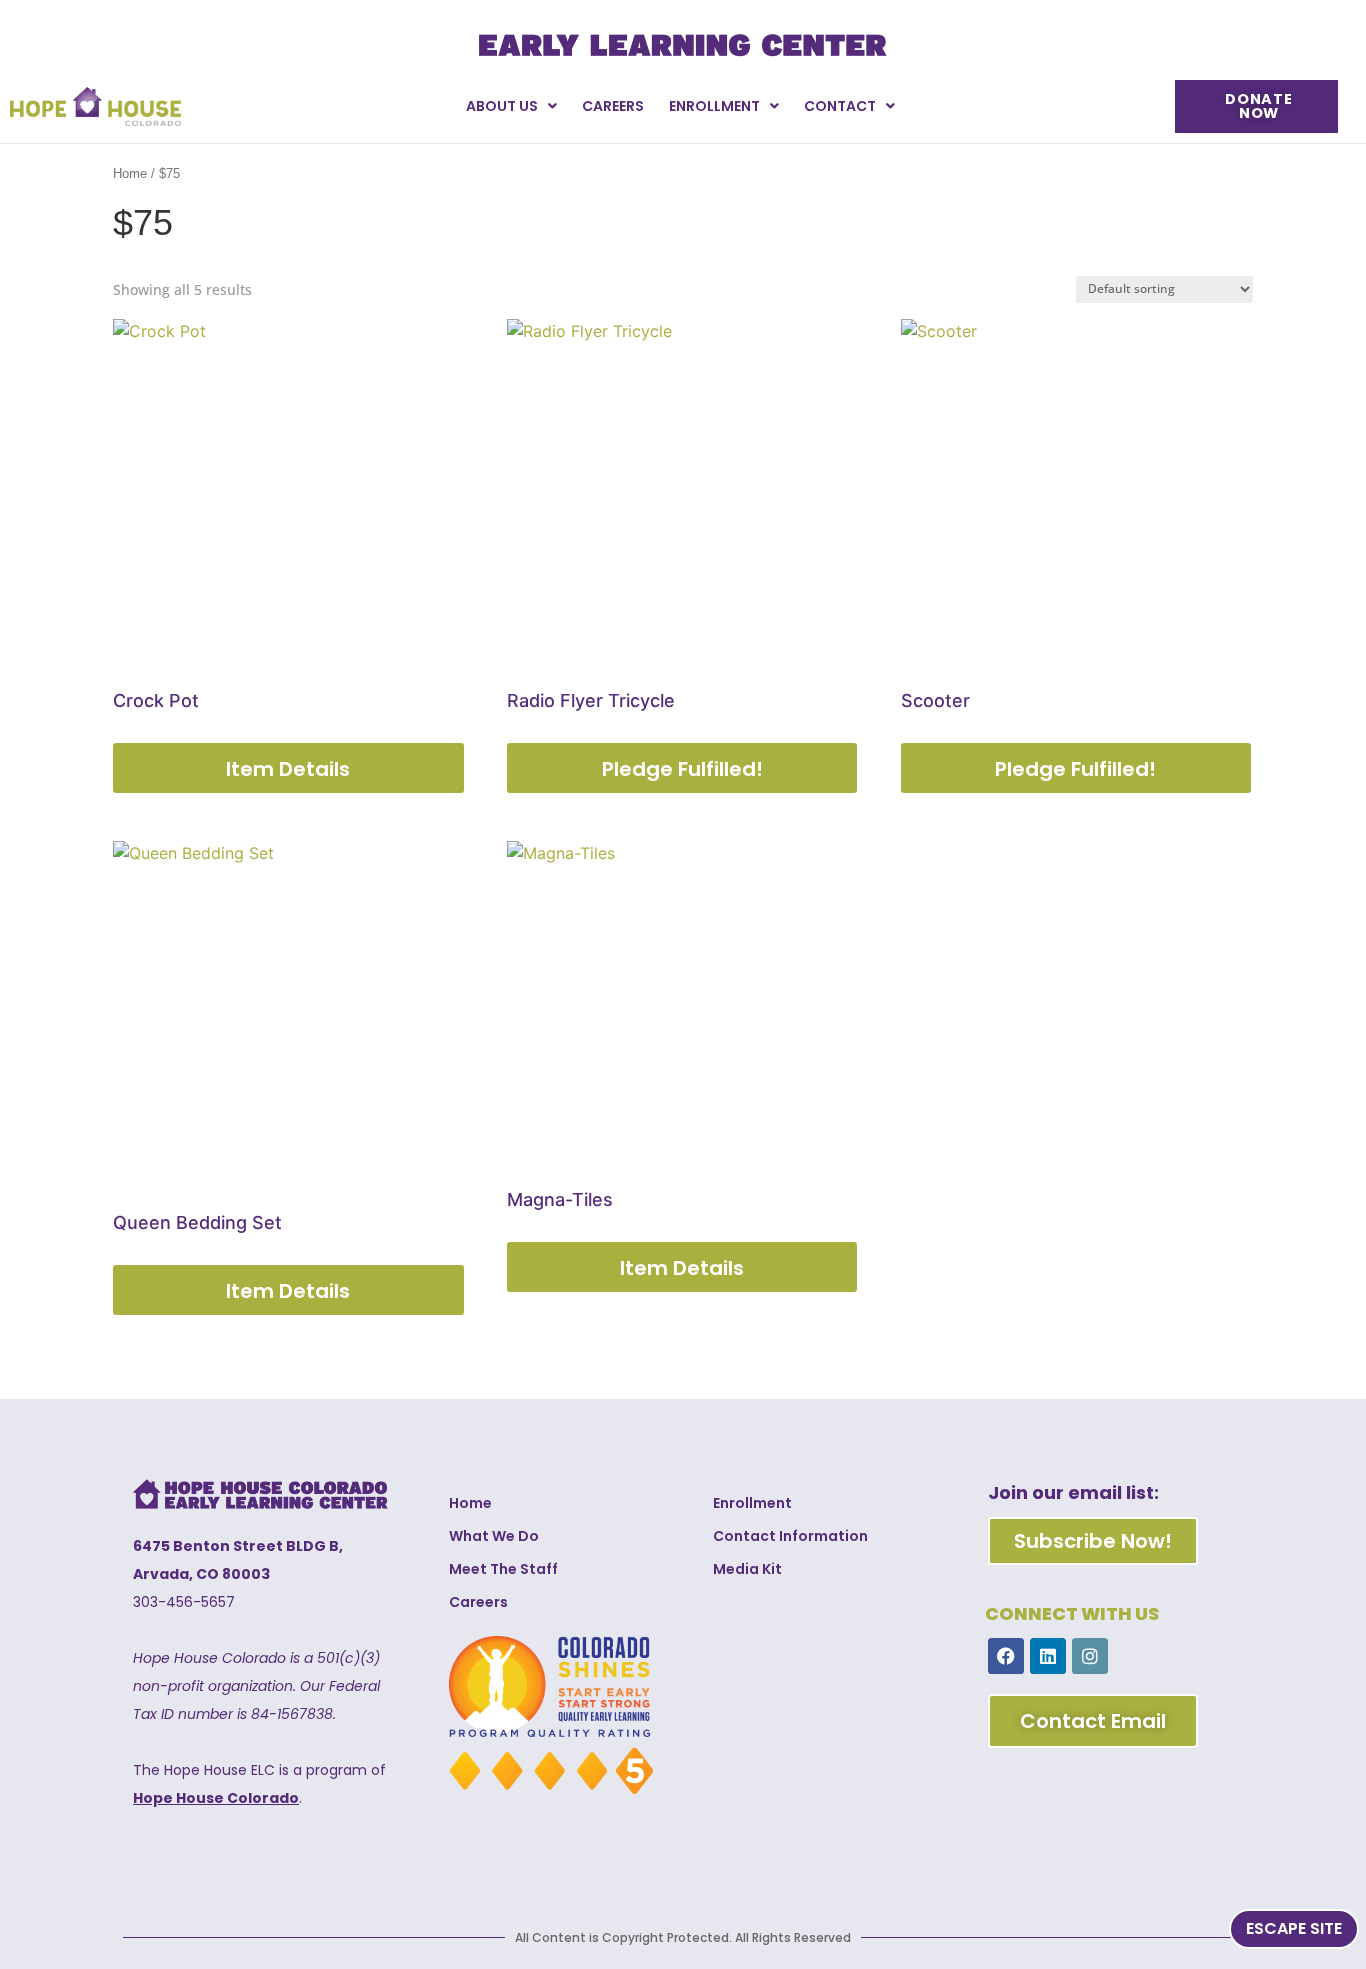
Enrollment (714, 106)
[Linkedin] (1048, 1656)
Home (130, 173)
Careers (613, 106)
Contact (840, 106)
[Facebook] (1006, 1656)
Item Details (288, 769)
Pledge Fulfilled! (682, 769)
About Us (502, 106)
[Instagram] (1090, 1656)
